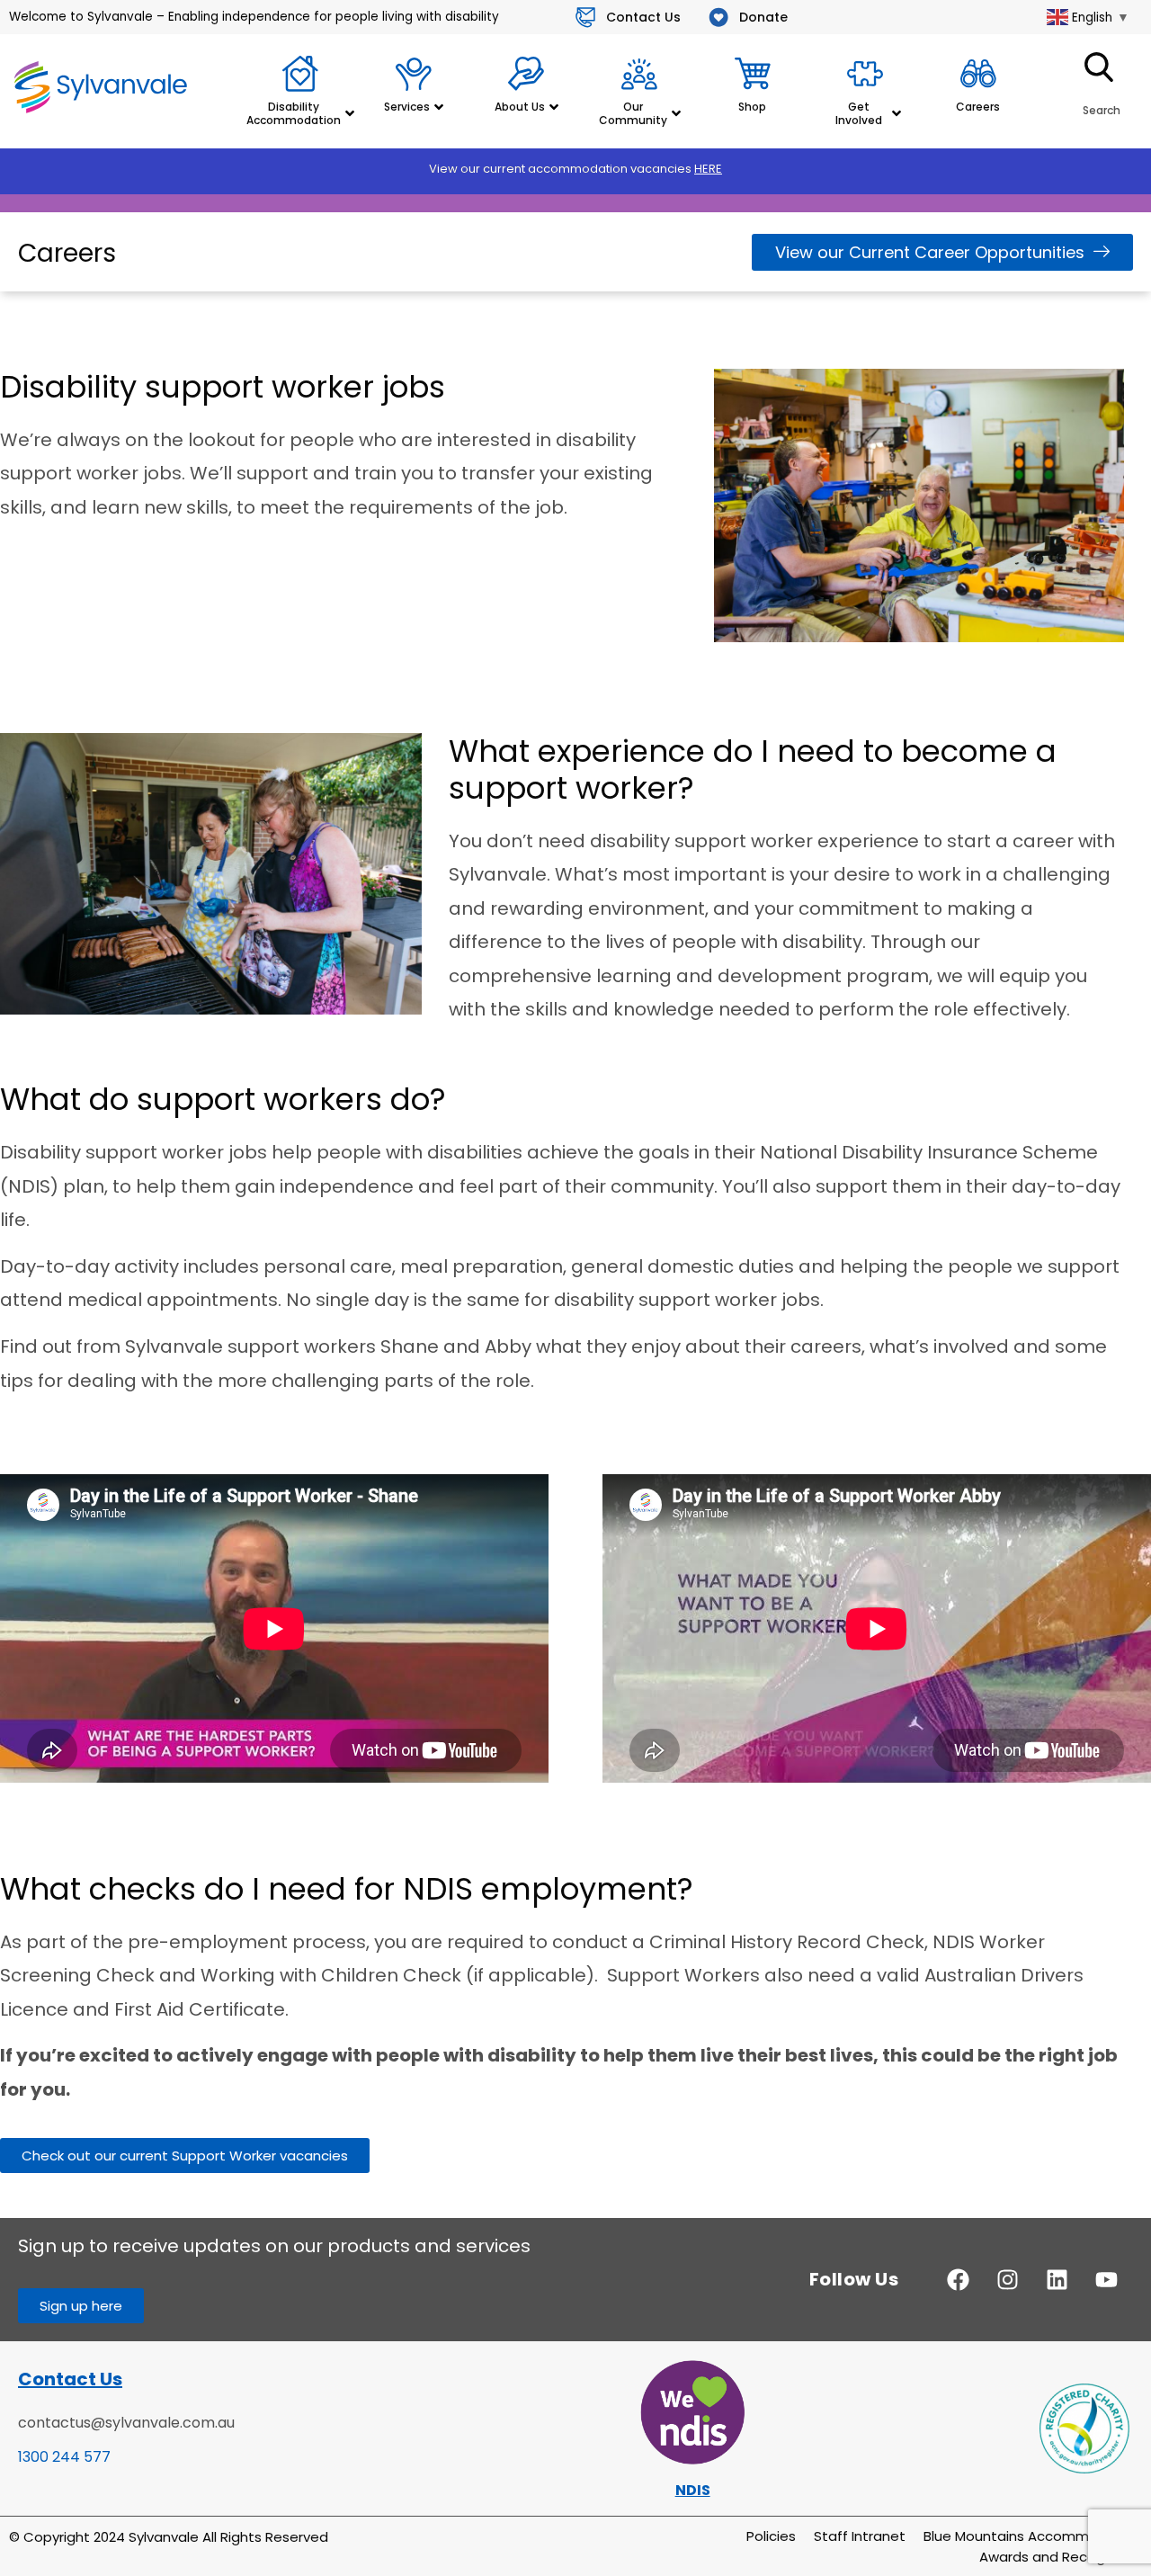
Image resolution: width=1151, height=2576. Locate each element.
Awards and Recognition (1061, 2557)
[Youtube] (1106, 2279)
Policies (771, 2536)
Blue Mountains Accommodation (1033, 2536)
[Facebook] (958, 2279)
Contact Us (70, 2379)
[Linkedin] (1057, 2279)
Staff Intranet (860, 2536)
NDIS (693, 2490)
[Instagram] (1007, 2279)
